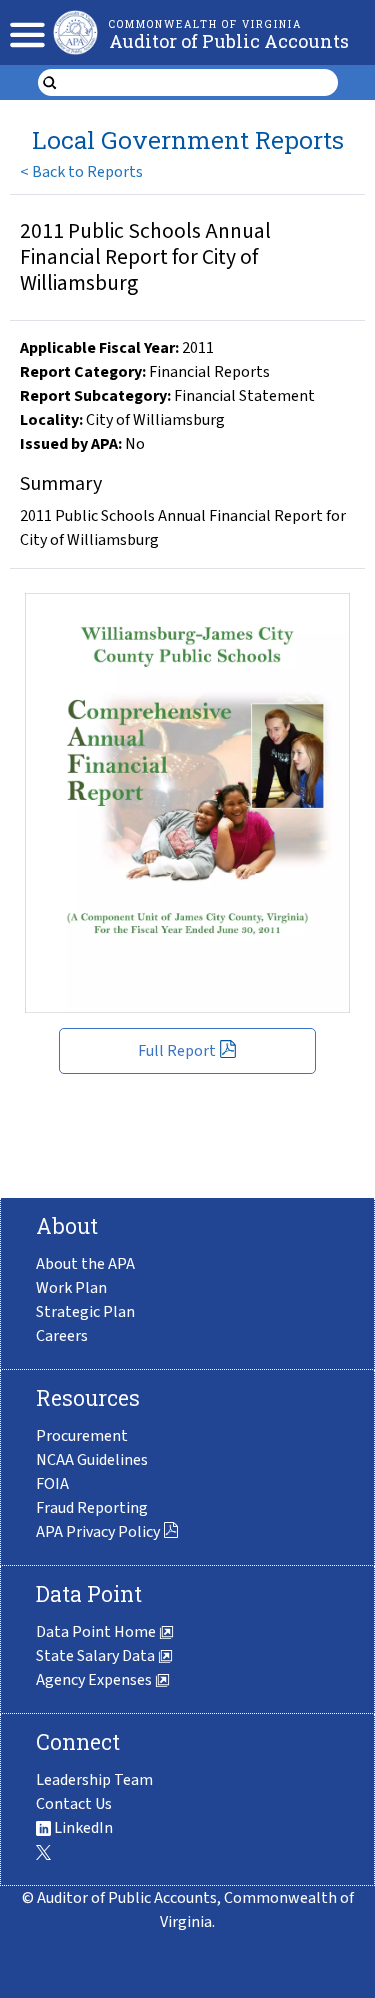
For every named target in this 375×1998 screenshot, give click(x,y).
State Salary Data (97, 1656)
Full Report (177, 1051)
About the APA (85, 1264)
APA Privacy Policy (98, 1532)
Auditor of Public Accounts (229, 41)
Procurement (82, 1436)
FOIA (52, 1484)
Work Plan (71, 1288)
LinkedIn (82, 1828)
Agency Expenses (95, 1680)
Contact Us (74, 1804)
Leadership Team (94, 1780)
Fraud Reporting (92, 1508)
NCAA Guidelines (92, 1460)
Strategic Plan (85, 1312)
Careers (62, 1336)
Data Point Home (97, 1632)
